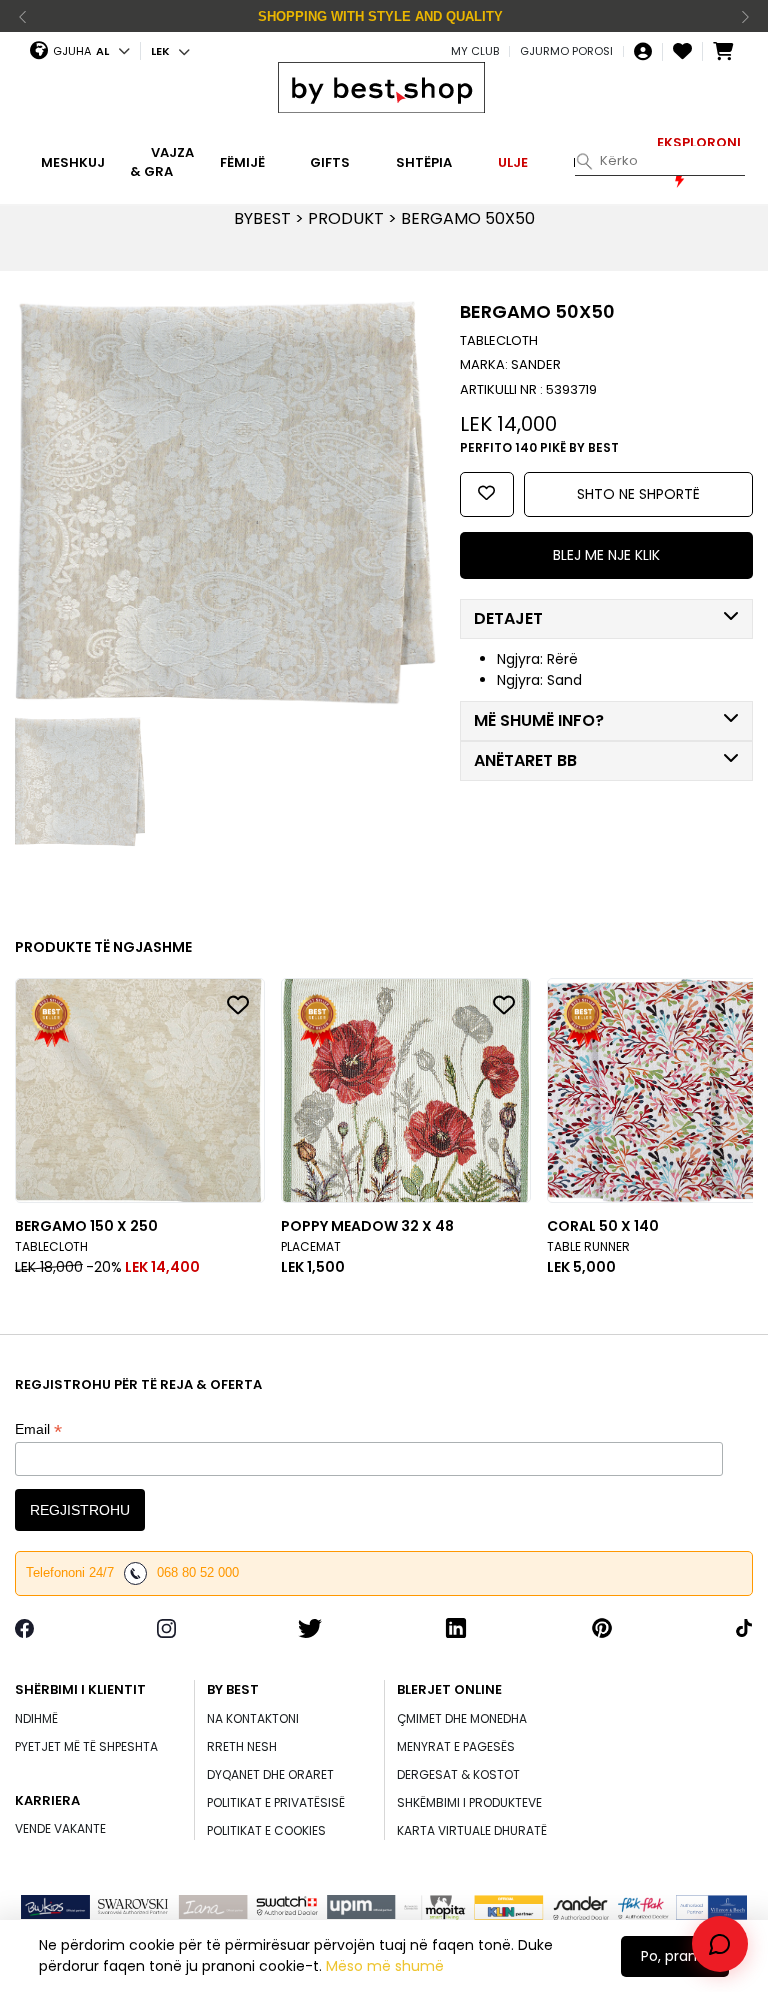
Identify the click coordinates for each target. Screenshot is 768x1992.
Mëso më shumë (385, 1966)
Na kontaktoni (253, 1718)
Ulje (513, 161)
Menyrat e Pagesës (456, 1746)
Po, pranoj (675, 1956)
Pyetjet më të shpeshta (86, 1746)
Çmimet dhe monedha (462, 1718)
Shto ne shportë (638, 494)
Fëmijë (242, 161)
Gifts (330, 161)
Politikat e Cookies (266, 1830)
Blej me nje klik (606, 555)
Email (38, 1429)
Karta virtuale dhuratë (472, 1830)
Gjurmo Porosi (566, 51)
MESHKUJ (73, 161)
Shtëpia (424, 161)
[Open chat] (720, 1944)
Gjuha (72, 51)
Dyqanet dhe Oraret (270, 1774)
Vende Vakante (60, 1828)
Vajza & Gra (162, 162)
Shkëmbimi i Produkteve (469, 1802)
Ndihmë (36, 1718)
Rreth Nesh (242, 1746)
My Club (475, 51)
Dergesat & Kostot (458, 1774)
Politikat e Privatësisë (276, 1802)
